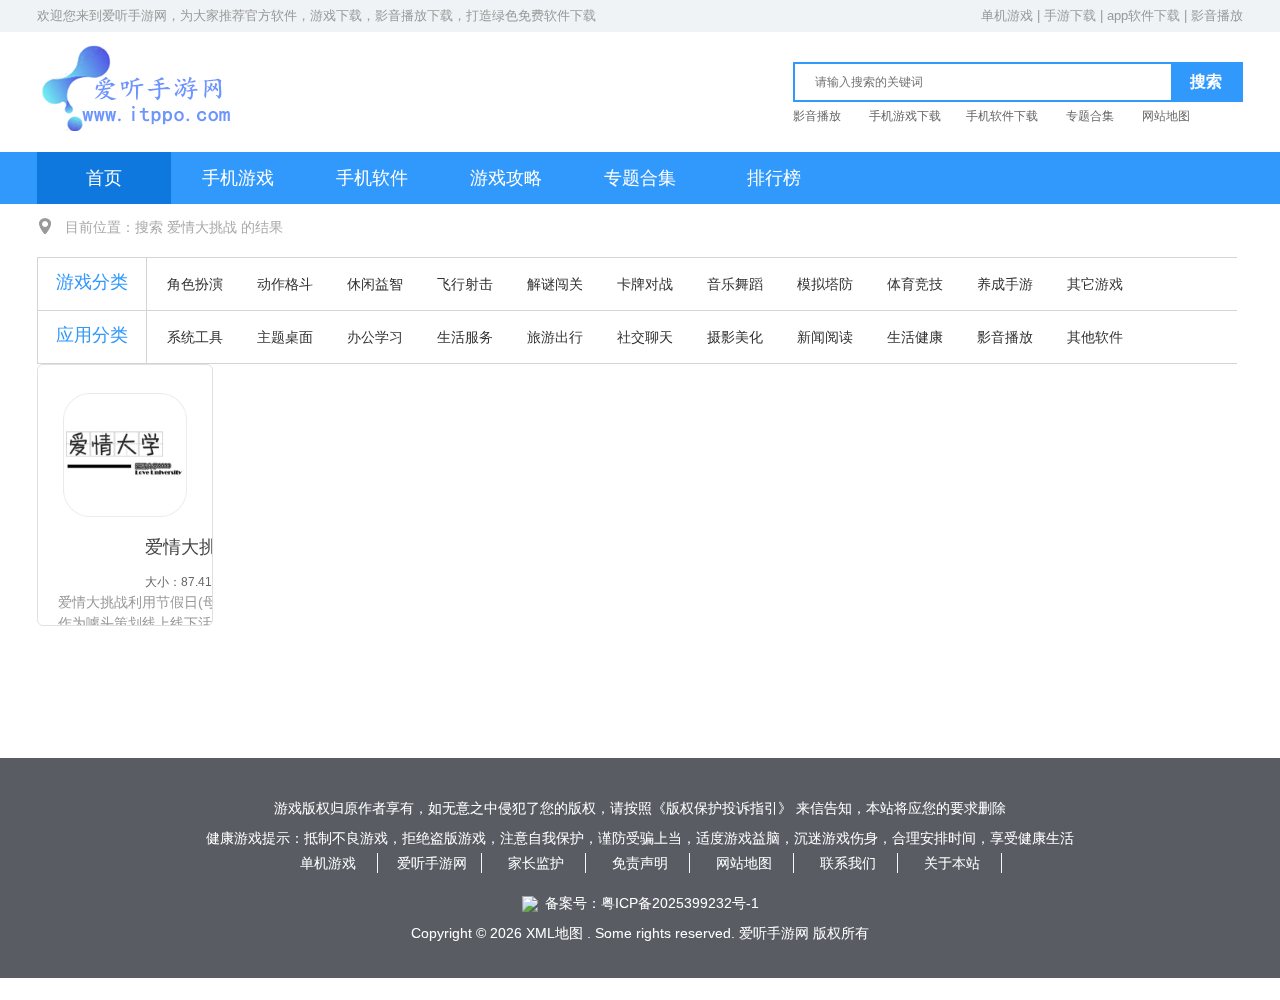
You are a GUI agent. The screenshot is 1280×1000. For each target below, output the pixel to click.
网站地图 (1166, 116)
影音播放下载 (414, 15)
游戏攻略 (506, 178)
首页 (104, 178)
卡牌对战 (645, 284)
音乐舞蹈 (735, 284)
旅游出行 (555, 337)
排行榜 (774, 178)
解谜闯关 (555, 284)
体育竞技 (915, 284)
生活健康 (915, 337)
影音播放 (1217, 15)
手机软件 (372, 178)
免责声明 (640, 863)
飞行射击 (465, 284)
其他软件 (1095, 337)
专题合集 (1090, 116)
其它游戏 (1095, 284)
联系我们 (848, 863)
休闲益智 (375, 284)
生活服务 (465, 337)
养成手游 (1005, 284)
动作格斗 (285, 284)
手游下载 (1070, 15)
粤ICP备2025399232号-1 (680, 903)
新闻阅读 (825, 337)
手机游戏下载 (905, 116)
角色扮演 (195, 284)
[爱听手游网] (138, 66)
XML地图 (554, 933)
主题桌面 (285, 337)
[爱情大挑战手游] (125, 455)
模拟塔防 (825, 284)
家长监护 (536, 863)
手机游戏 (238, 178)
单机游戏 (1007, 15)
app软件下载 (1143, 15)
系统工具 (195, 337)
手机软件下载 (1002, 116)
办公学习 (375, 337)
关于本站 (952, 863)
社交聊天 (645, 337)
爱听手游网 (134, 15)
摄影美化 (735, 337)
